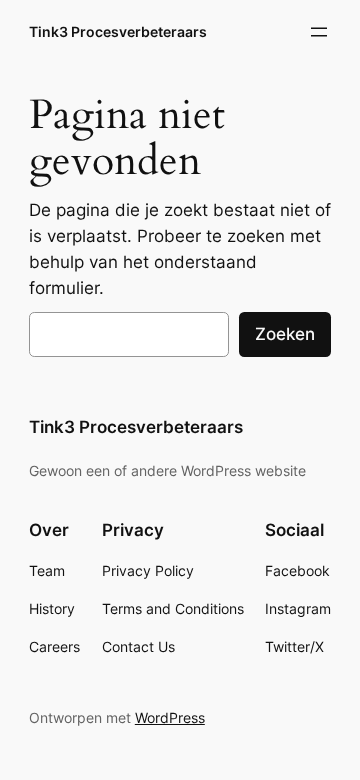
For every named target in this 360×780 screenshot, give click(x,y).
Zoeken (285, 334)
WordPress (170, 717)
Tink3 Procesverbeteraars (118, 31)
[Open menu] (319, 32)
